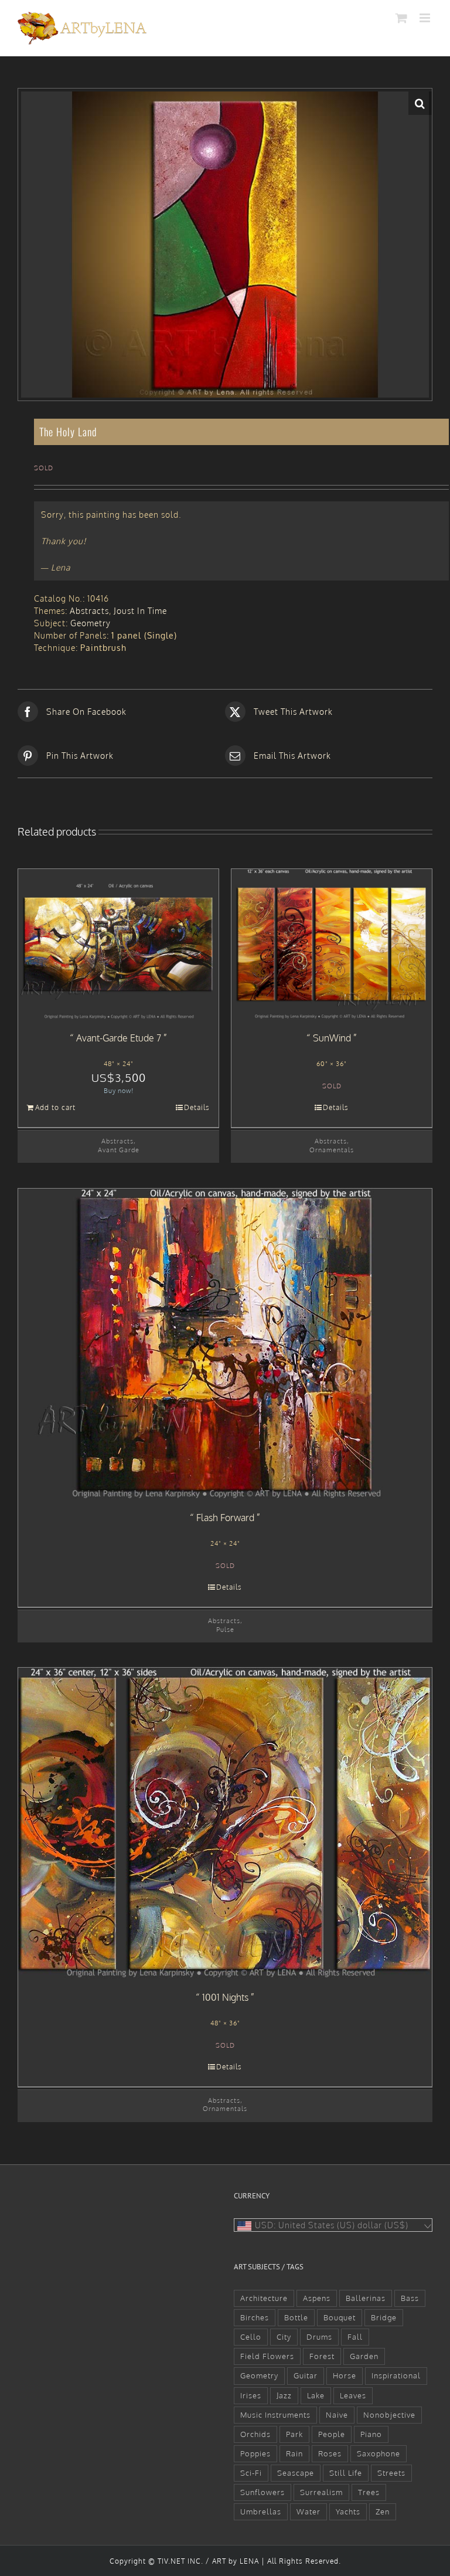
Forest (322, 2356)
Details (197, 1107)
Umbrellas (261, 2511)
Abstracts (89, 611)
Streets (391, 2473)
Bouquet (340, 2317)
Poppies (255, 2453)
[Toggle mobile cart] (402, 18)
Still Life (346, 2473)
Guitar (306, 2375)
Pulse (225, 1629)
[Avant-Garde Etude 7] (118, 944)
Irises (251, 2395)
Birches (255, 2317)
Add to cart (55, 1107)
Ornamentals (332, 1150)
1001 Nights (225, 1997)
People (332, 2434)
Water (308, 2511)
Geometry (91, 623)
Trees (369, 2492)
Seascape (296, 2473)
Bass (410, 2298)
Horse (345, 2375)
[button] (420, 103)
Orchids (255, 2434)
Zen (383, 2511)
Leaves (353, 2395)
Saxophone (379, 2453)
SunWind (332, 1038)
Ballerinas (366, 2298)
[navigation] (333, 2225)
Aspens (317, 2298)
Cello (251, 2337)
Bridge (384, 2317)
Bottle (296, 2317)
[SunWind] (332, 944)
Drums (319, 2337)
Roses (330, 2453)
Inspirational (396, 2375)
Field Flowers (267, 2356)
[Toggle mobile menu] (426, 18)
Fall (355, 2337)
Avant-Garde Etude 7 (119, 1038)
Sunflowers (262, 2492)
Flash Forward (225, 1518)
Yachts (348, 2511)
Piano (371, 2434)
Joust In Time (140, 611)
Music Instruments (275, 2415)
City (284, 2337)
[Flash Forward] (225, 1344)
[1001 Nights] (225, 1823)
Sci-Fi (251, 2473)
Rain (294, 2453)
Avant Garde (119, 1150)
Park (294, 2434)
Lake (316, 2395)
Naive (337, 2415)
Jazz (284, 2395)
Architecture (264, 2298)
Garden (364, 2356)
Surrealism (321, 2492)
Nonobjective (389, 2415)
